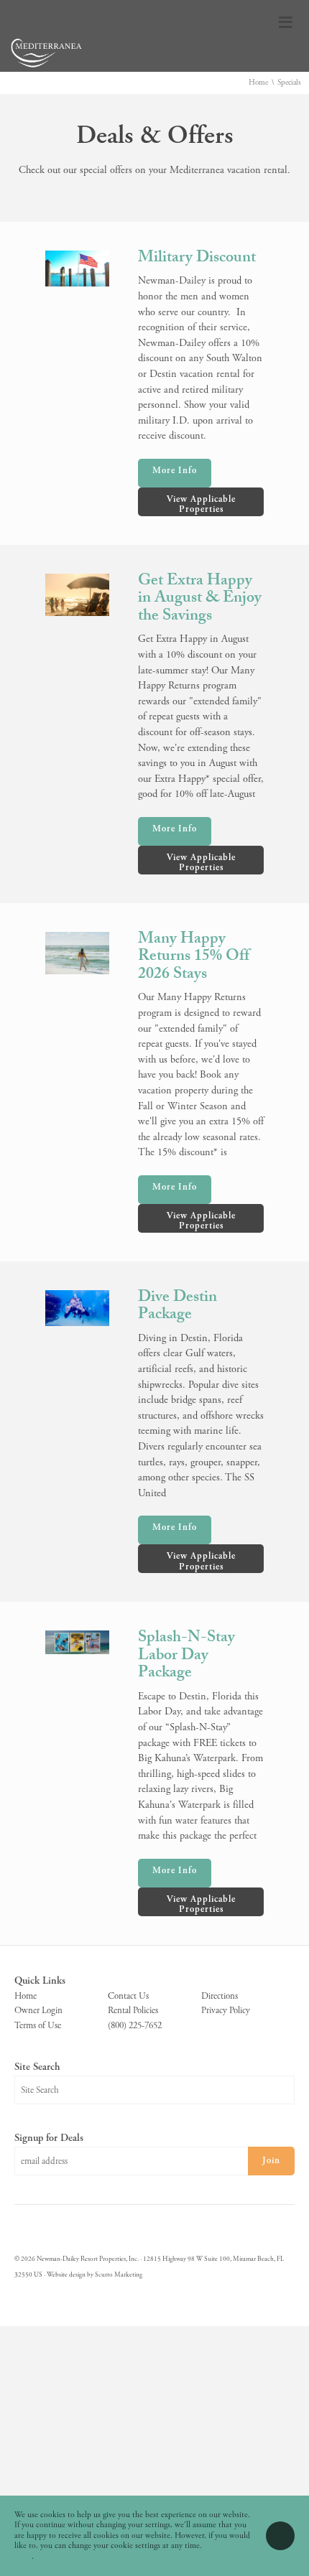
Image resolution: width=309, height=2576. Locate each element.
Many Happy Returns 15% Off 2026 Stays (194, 958)
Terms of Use (38, 2026)
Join (271, 2161)
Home (258, 83)
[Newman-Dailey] (47, 68)
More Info (175, 471)
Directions (220, 1996)
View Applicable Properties (201, 504)
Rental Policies (133, 2011)
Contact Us (128, 1996)
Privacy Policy (226, 2011)
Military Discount (197, 259)
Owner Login (38, 2011)
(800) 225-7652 (135, 2026)
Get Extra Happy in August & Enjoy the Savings (200, 599)
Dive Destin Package (177, 1307)
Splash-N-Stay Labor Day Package (186, 1656)
